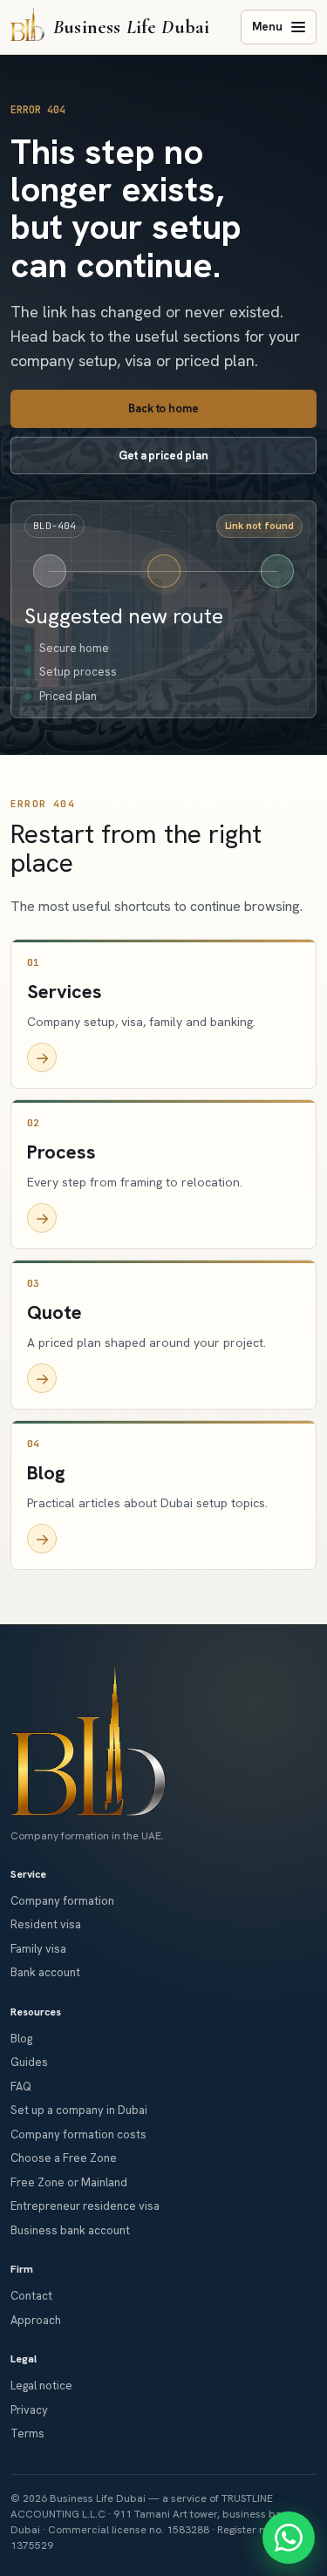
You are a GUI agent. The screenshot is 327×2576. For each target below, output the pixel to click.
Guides (29, 2062)
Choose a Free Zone (64, 2158)
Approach (36, 2320)
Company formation (62, 1901)
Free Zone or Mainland (69, 2182)
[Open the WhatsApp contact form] (289, 2538)
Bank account (45, 1972)
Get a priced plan (163, 455)
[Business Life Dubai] (88, 1740)
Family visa (38, 1949)
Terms (27, 2433)
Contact (31, 2296)
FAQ (21, 2087)
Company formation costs (78, 2134)
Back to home (163, 408)
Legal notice (41, 2386)
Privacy (29, 2410)
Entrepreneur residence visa (85, 2206)
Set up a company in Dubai (79, 2110)
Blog (21, 2039)
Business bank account (70, 2230)
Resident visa (46, 1924)
